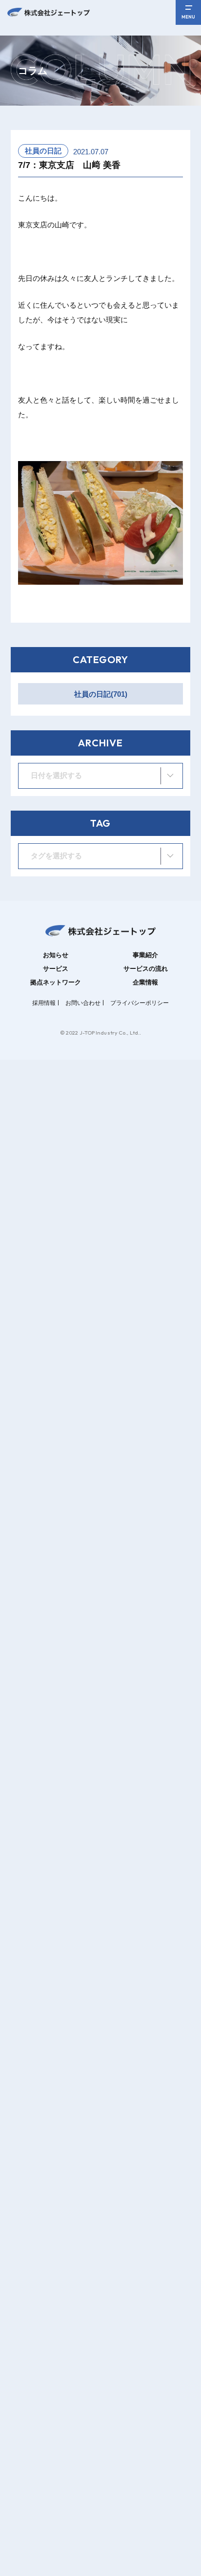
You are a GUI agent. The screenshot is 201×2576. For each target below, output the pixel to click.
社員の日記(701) (101, 694)
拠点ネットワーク (56, 982)
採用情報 (44, 1003)
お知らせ (56, 955)
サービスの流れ (146, 969)
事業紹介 (145, 955)
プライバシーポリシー (140, 1003)
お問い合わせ (83, 1003)
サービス (56, 969)
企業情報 (145, 982)
